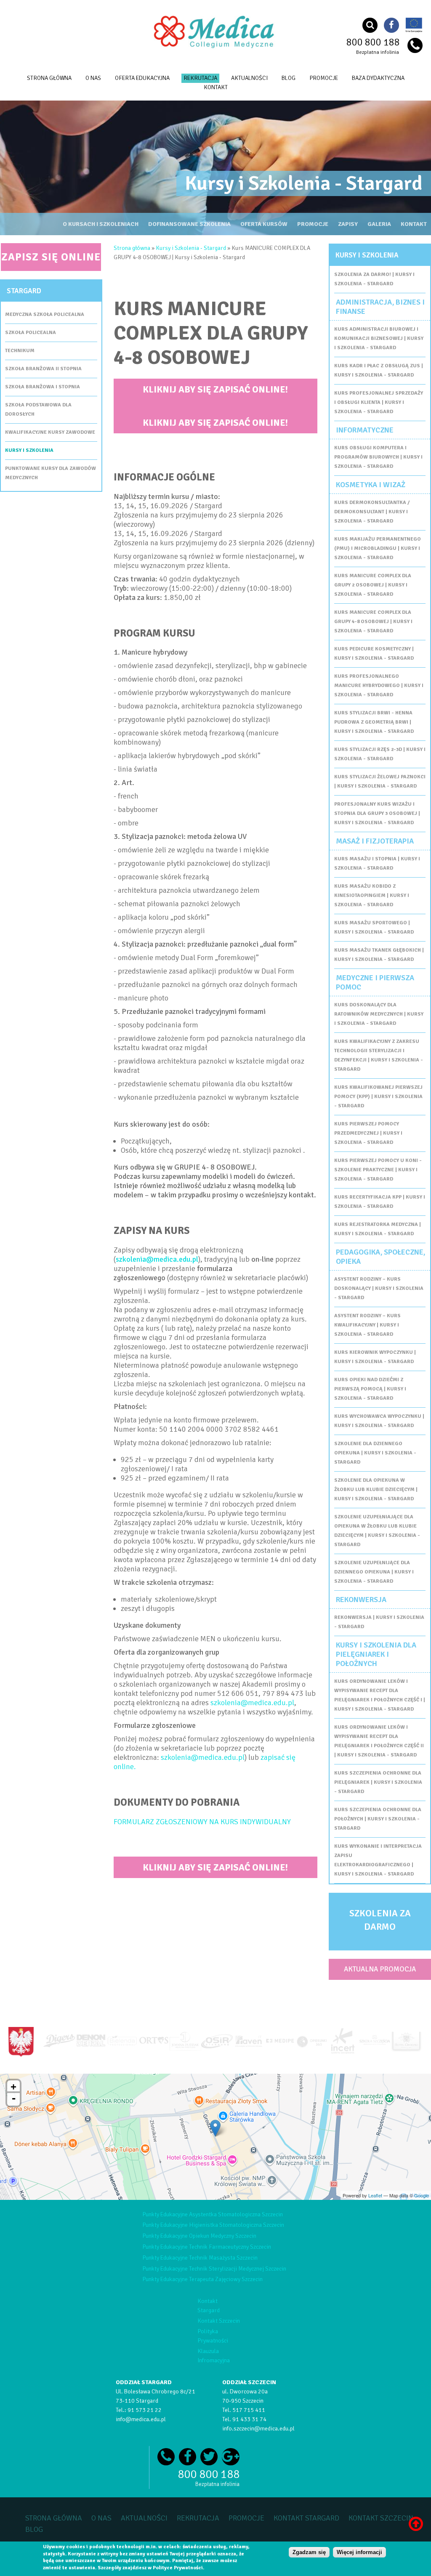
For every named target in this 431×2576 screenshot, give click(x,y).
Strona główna (49, 78)
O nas (93, 78)
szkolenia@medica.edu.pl (157, 1259)
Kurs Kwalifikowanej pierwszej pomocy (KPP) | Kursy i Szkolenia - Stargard (378, 1097)
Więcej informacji (359, 2552)
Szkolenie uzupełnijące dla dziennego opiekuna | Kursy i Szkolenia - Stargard (374, 1572)
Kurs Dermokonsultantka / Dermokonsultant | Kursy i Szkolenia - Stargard (372, 512)
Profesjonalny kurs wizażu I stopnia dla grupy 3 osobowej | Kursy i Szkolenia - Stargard (377, 813)
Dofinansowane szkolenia (189, 224)
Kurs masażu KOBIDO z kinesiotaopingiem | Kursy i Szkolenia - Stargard (372, 895)
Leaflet (375, 2195)
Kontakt (414, 224)
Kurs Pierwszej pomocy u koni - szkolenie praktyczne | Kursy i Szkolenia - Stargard (378, 1170)
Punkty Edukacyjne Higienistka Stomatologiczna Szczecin (213, 2225)
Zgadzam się (309, 2552)
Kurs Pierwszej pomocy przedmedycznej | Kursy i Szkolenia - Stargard (368, 1133)
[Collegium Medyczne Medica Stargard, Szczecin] (215, 48)
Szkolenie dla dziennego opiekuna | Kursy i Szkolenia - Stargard (375, 1453)
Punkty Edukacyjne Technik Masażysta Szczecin (200, 2258)
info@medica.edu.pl (141, 2419)
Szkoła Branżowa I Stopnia (43, 387)
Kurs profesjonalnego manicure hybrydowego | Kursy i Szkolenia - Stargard (379, 686)
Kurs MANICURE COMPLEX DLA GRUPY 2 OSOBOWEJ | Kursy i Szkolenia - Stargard (373, 585)
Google (422, 2195)
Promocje (324, 78)
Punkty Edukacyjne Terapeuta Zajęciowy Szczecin (202, 2279)
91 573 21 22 (145, 2410)
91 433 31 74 (249, 2419)
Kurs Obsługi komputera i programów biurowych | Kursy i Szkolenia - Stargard (378, 457)
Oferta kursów (264, 224)
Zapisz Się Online (51, 257)
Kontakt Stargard (306, 2518)
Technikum (20, 351)
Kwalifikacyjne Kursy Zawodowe (50, 432)
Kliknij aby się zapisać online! (215, 389)
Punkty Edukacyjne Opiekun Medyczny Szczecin (199, 2236)
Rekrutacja (200, 78)
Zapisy (348, 224)
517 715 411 (249, 2410)
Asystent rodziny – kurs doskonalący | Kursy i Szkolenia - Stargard (379, 1288)
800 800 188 (373, 42)
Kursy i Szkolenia (29, 450)
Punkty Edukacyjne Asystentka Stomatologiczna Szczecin (213, 2214)
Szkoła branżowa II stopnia (43, 369)
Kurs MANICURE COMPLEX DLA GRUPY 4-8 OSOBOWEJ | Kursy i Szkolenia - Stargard (373, 622)
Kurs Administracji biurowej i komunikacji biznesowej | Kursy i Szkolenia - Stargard (379, 338)
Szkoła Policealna (31, 333)
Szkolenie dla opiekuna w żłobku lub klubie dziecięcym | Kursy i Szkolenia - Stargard (376, 1490)
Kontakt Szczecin (219, 2321)
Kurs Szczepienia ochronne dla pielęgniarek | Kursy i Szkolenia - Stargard (378, 1782)
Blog (289, 78)
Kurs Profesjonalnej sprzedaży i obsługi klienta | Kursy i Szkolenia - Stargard (379, 402)
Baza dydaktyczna (378, 78)
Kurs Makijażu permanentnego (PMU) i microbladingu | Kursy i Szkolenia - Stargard (378, 548)
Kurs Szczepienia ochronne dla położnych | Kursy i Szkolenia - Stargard (378, 1819)
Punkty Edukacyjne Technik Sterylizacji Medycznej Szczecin (214, 2269)
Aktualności (249, 78)
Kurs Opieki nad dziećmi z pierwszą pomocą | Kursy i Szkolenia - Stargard (370, 1389)
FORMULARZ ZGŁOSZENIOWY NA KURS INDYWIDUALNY (202, 1822)
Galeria (379, 224)
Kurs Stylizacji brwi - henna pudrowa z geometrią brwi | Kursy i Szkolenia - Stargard (374, 722)
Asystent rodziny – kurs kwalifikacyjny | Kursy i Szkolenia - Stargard (367, 1325)
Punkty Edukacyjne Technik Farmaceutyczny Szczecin (207, 2247)
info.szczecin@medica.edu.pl (258, 2429)
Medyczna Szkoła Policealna (45, 314)
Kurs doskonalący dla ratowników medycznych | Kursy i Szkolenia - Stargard (379, 1014)
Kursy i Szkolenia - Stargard (191, 248)
